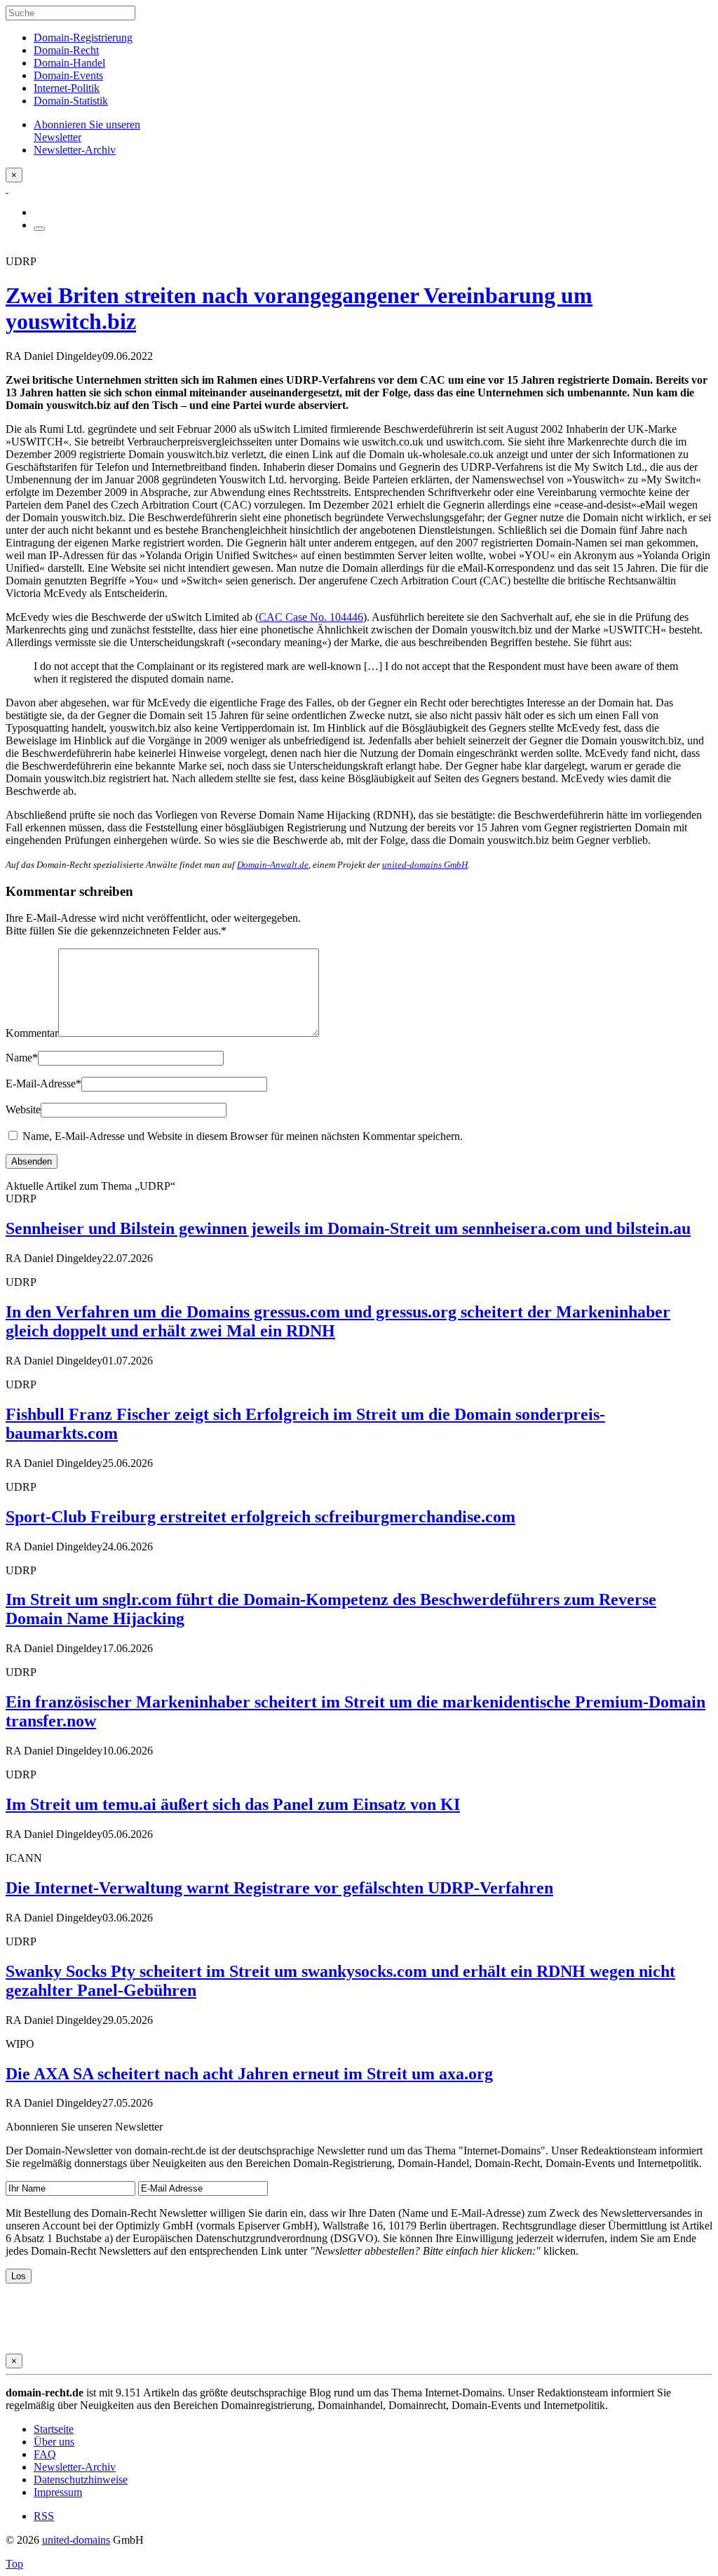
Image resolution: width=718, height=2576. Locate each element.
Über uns (54, 2442)
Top (14, 2564)
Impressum (58, 2492)
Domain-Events (68, 75)
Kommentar (32, 1033)
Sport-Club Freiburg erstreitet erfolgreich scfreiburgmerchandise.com (260, 1517)
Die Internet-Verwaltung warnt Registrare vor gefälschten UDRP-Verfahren (279, 1888)
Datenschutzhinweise (81, 2480)
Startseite (54, 2429)
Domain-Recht (66, 50)
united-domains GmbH (425, 865)
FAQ (45, 2454)
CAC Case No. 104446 (311, 617)
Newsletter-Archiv (75, 2467)
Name (22, 1058)
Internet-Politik (67, 88)
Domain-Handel (69, 63)
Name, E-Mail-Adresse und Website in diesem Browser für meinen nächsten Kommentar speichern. (243, 1136)
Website (23, 1109)
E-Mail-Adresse (43, 1084)
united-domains (76, 2540)
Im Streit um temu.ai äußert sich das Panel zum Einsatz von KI (233, 1804)
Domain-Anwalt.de (273, 865)
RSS (44, 2516)
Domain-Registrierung (83, 38)
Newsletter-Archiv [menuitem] (75, 150)
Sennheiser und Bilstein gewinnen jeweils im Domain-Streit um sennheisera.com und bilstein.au (348, 1228)
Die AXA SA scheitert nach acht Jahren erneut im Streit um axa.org (249, 2074)
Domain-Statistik (71, 101)
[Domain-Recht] (7, 188)
